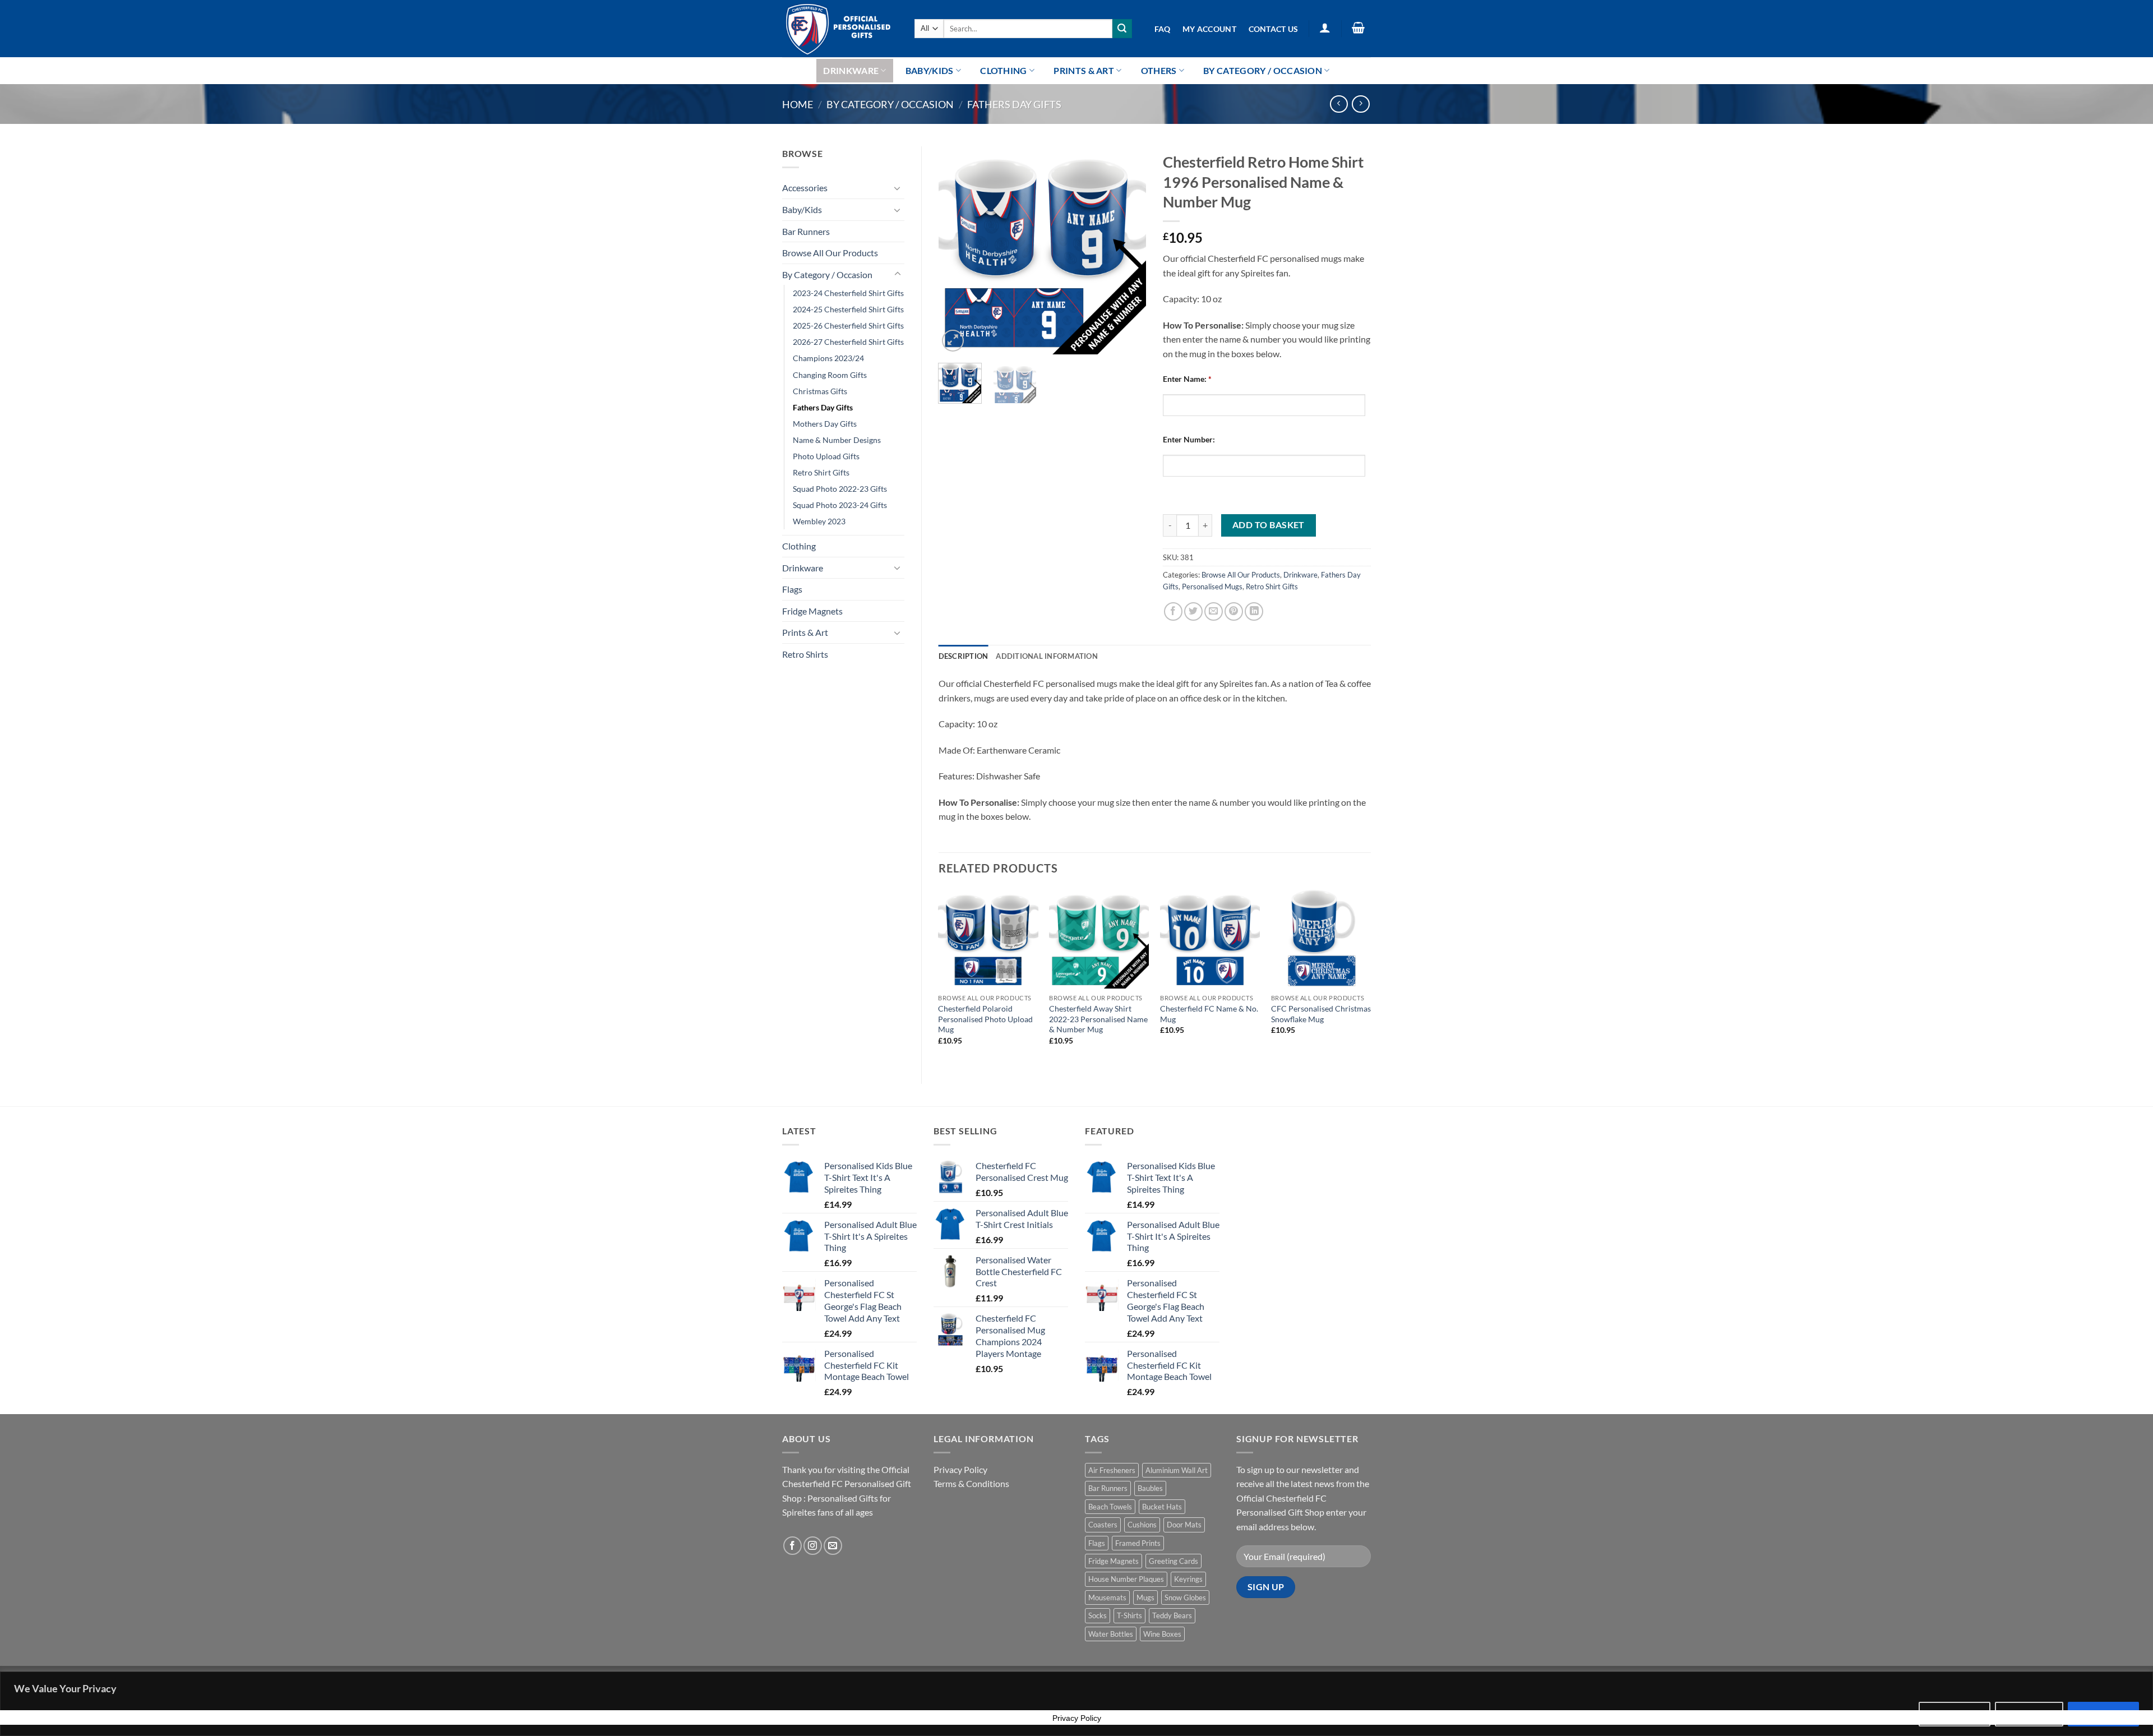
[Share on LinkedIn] (1254, 611)
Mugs (1145, 1598)
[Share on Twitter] (1193, 611)
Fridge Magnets (812, 611)
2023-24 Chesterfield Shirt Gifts (848, 293)
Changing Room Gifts (830, 375)
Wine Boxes (1162, 1634)
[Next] (1128, 250)
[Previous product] (1360, 104)
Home (798, 104)
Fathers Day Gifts (1014, 104)
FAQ (1163, 29)
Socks (1098, 1615)
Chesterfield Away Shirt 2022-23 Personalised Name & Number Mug (1098, 1019)
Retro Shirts (805, 654)
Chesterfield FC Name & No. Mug (1209, 1014)
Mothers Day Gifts (825, 424)
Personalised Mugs (1212, 587)
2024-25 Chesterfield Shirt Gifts (848, 309)
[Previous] (957, 250)
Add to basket (1269, 525)
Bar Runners (806, 231)
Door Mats (1184, 1525)
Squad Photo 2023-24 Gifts (840, 505)
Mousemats (1107, 1598)
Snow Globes (1185, 1598)
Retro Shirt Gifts (821, 472)
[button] (1325, 27)
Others (1159, 70)
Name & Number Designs (837, 440)
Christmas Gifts (820, 391)
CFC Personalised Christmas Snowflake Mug (1321, 1014)
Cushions (1142, 1525)
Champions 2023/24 (828, 358)
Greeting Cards (1173, 1561)
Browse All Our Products (830, 253)
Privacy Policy (960, 1469)
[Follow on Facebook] (793, 1546)
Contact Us (1274, 29)
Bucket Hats (1162, 1507)
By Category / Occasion (1263, 70)
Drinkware (851, 70)
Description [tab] (964, 656)
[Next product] (1339, 104)
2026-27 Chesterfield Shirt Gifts (848, 342)
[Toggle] (898, 188)
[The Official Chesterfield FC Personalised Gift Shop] (840, 29)
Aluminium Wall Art (1177, 1470)
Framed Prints (1138, 1543)
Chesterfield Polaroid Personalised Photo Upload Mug (985, 1019)
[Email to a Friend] (1214, 611)
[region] (1076, 1704)
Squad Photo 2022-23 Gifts (840, 489)
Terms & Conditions (971, 1483)
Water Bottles (1111, 1634)
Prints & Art (1084, 70)
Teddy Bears (1172, 1615)
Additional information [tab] (1047, 656)
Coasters (1103, 1525)
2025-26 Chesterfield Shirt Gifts (848, 325)
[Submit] (1122, 29)
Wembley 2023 (819, 521)
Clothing (1004, 70)
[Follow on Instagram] (813, 1546)
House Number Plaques (1126, 1579)
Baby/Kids (930, 70)
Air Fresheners (1112, 1470)
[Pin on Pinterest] (1234, 611)
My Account (1209, 29)
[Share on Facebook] (1173, 611)
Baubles (1150, 1488)
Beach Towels (1110, 1507)
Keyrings (1188, 1579)
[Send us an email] (833, 1546)
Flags (792, 589)
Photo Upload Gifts (826, 456)
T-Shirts (1129, 1615)
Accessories (805, 188)
